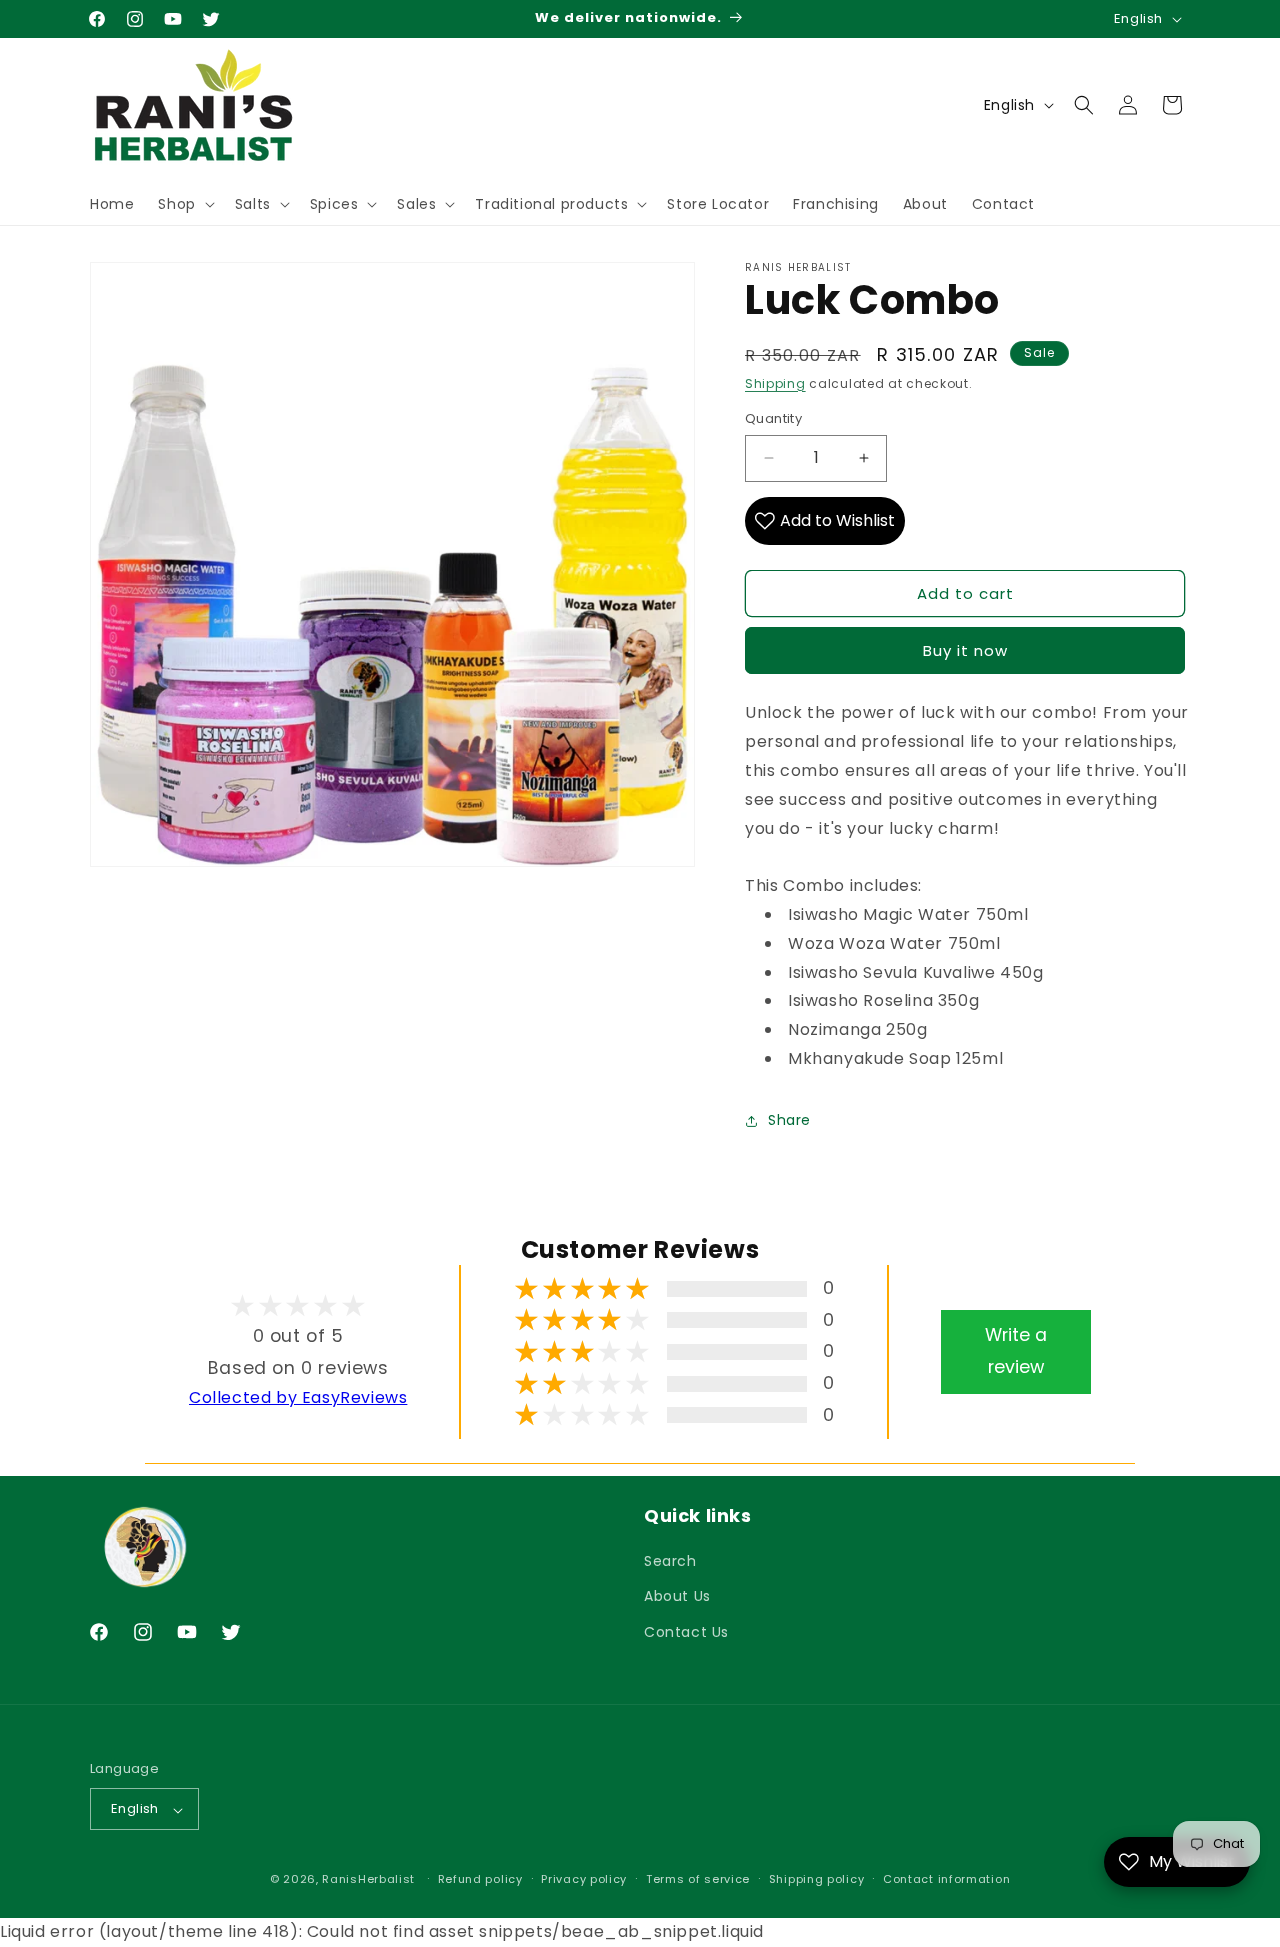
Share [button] (789, 1120)
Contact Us (686, 1632)
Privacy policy (584, 1879)
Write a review (1016, 1351)
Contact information (946, 1879)
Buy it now (965, 650)
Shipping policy (817, 1879)
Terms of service (698, 1879)
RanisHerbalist (368, 1880)
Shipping (775, 383)
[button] (184, 204)
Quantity (773, 418)
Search (670, 1562)
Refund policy (480, 1879)
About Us (677, 1597)
